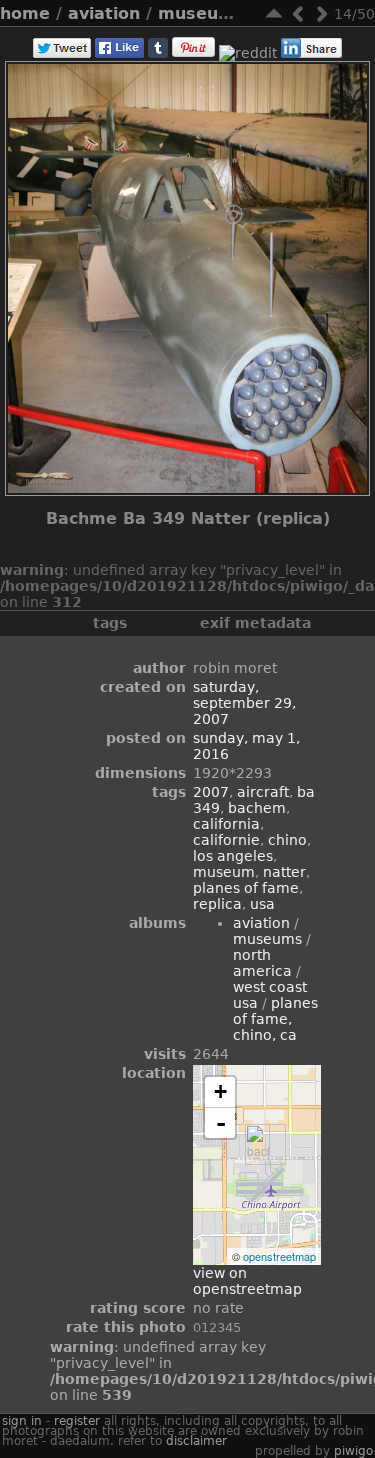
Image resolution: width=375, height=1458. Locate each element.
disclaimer (196, 1441)
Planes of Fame (246, 888)
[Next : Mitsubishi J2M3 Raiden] (322, 13)
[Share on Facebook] (119, 53)
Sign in (22, 1421)
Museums (201, 13)
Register (77, 1421)
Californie (226, 840)
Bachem (257, 808)
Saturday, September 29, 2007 (244, 703)
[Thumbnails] (274, 13)
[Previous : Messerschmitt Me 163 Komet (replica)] (298, 13)
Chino (287, 840)
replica (217, 904)
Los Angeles (233, 856)
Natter (284, 872)
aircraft (263, 792)
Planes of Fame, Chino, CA (275, 1019)
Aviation (104, 13)
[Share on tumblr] (158, 53)
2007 (211, 792)
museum (224, 872)
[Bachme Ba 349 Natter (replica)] (257, 1144)
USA (262, 904)
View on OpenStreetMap (247, 1281)
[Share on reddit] (248, 53)
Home (25, 13)
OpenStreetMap (279, 1256)
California (226, 824)
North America (262, 963)
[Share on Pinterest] (193, 53)
